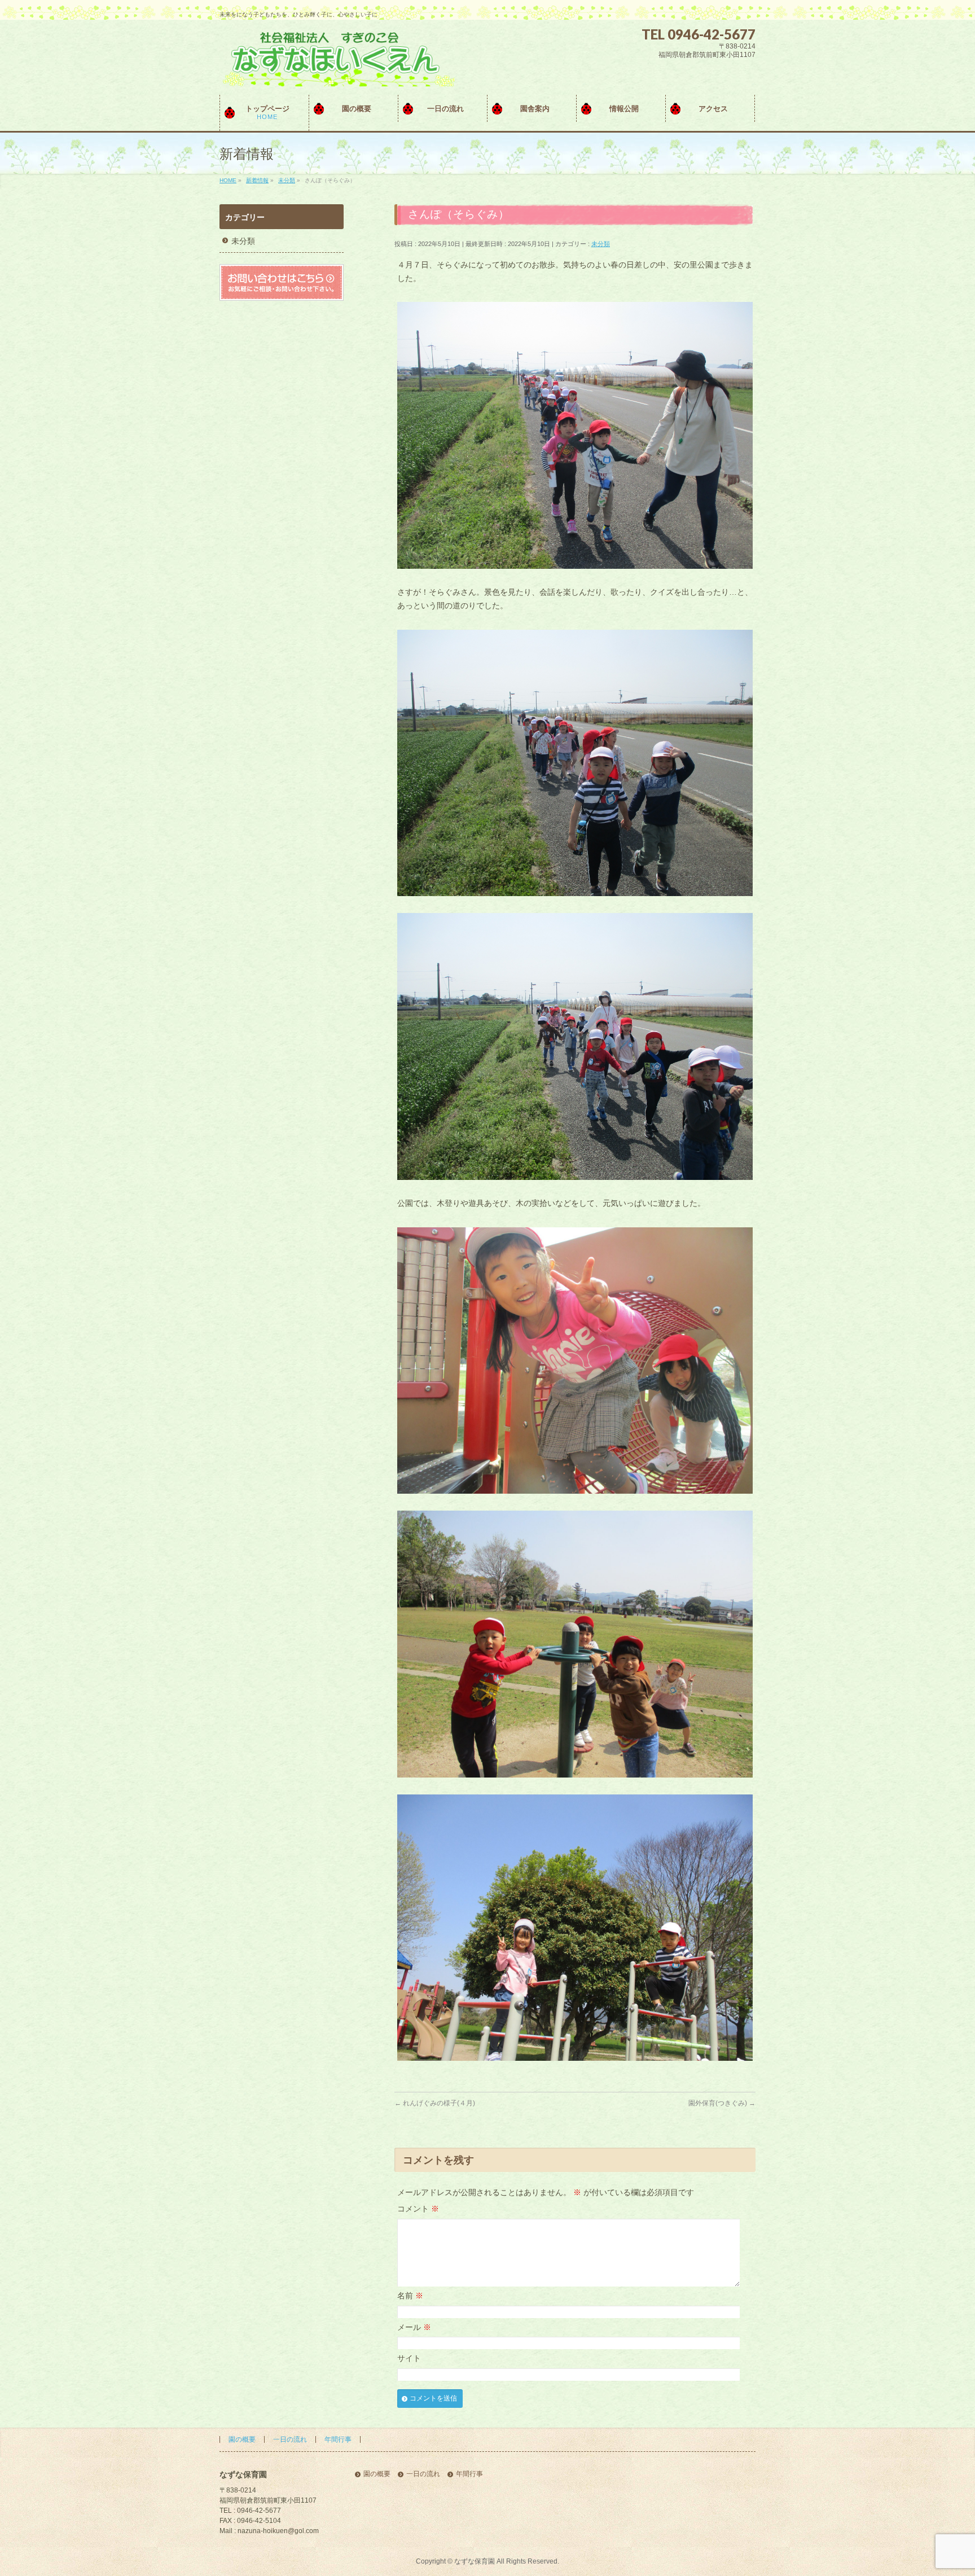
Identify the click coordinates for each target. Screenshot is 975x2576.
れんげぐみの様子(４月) (435, 2103)
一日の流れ (290, 2439)
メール (414, 2327)
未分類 (601, 244)
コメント (418, 2209)
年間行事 (338, 2439)
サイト (409, 2358)
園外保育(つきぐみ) (722, 2103)
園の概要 (242, 2439)
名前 (410, 2296)
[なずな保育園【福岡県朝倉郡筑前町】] (337, 74)
